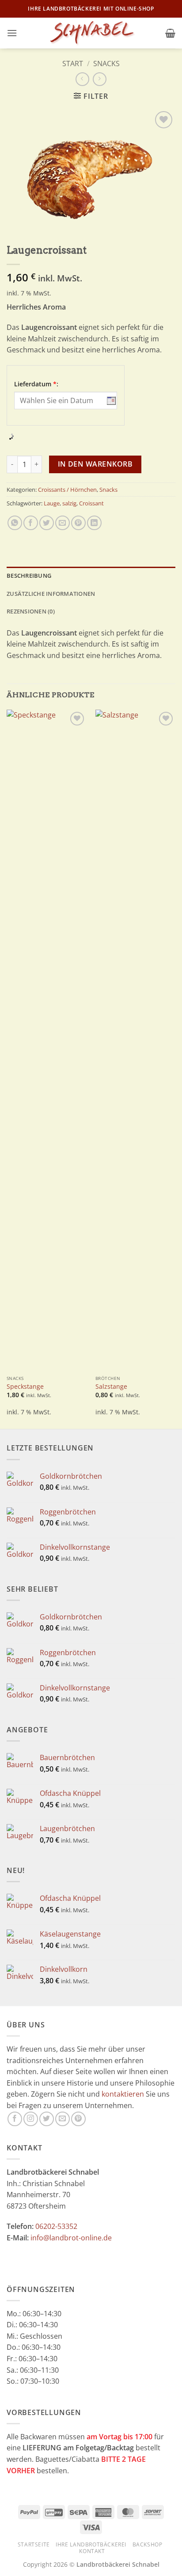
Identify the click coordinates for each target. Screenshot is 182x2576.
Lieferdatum (36, 384)
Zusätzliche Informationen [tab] (51, 594)
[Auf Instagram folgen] (31, 2119)
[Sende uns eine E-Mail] (63, 2119)
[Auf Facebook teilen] (31, 523)
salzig (69, 503)
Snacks (106, 64)
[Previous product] (100, 79)
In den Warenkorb (95, 464)
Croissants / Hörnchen (67, 490)
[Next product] (82, 79)
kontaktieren (123, 2094)
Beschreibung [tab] (29, 576)
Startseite (34, 2544)
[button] (12, 33)
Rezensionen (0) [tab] (31, 611)
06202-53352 (56, 2226)
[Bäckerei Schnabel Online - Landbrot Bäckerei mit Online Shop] (91, 33)
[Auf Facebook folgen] (15, 2119)
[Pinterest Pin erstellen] (78, 523)
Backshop (148, 2544)
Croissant (91, 503)
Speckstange (25, 1387)
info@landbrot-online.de (71, 2238)
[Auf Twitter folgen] (47, 2119)
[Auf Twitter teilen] (47, 523)
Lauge (52, 503)
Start (73, 64)
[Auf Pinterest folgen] (78, 2119)
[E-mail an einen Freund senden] (63, 523)
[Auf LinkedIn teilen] (94, 523)
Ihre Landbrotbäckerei (91, 2544)
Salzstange (111, 1387)
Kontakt (92, 2551)
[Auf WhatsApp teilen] (15, 523)
